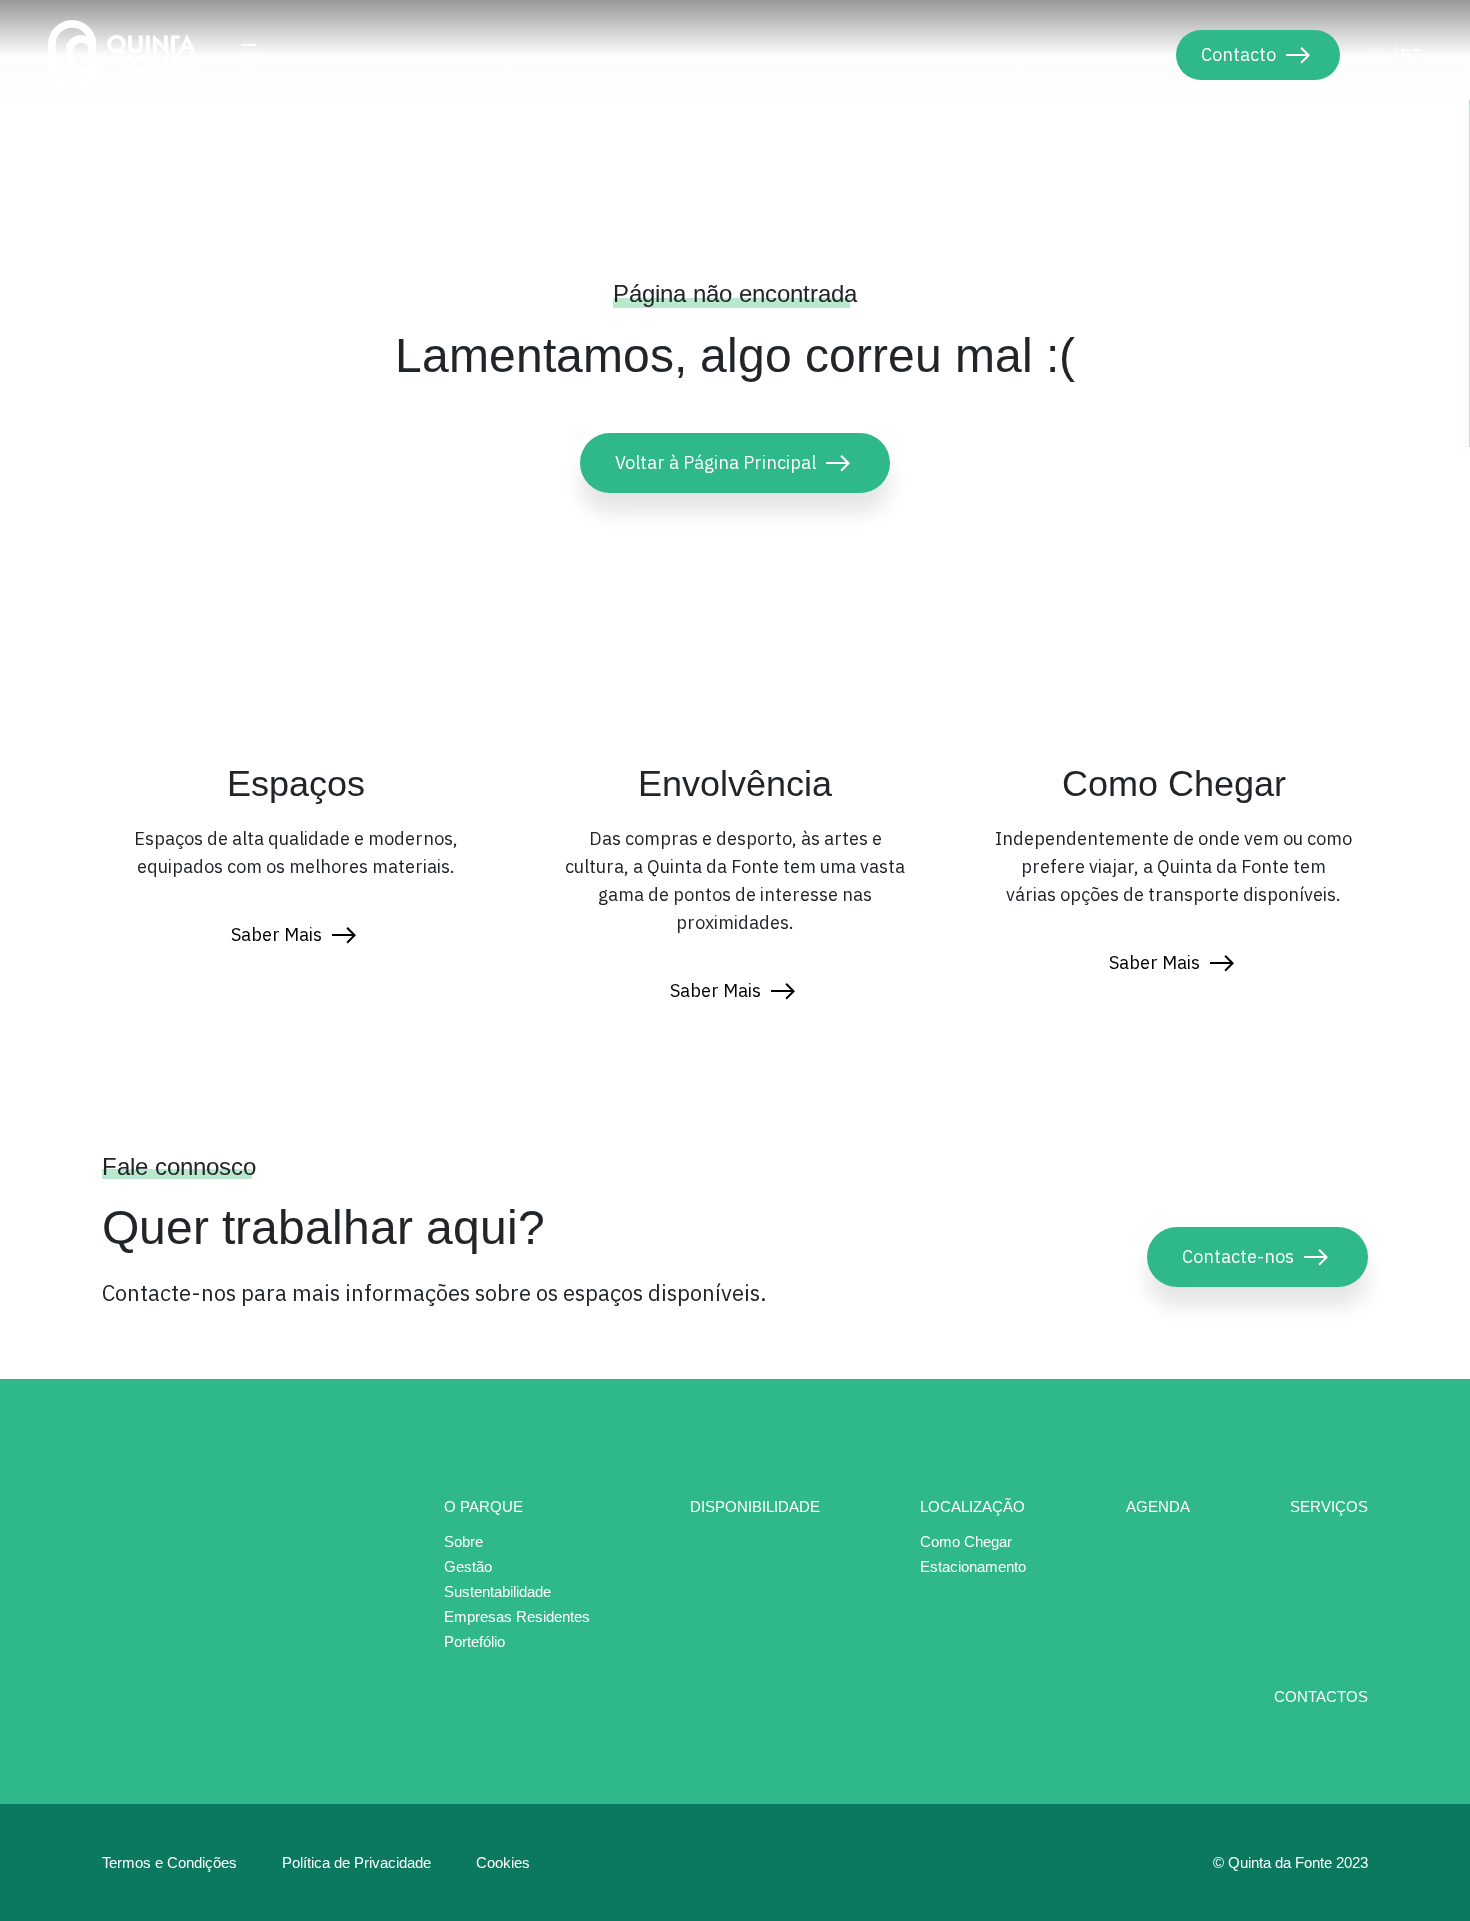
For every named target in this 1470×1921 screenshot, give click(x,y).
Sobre (463, 1542)
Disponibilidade (755, 1506)
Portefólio (474, 1641)
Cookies (503, 1862)
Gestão (468, 1567)
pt (1411, 54)
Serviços (1329, 1506)
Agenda (1158, 1506)
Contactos (1321, 1696)
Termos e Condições (169, 1862)
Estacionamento (973, 1566)
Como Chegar (966, 1542)
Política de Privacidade (356, 1862)
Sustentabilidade (497, 1592)
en (1379, 54)
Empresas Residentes (517, 1617)
